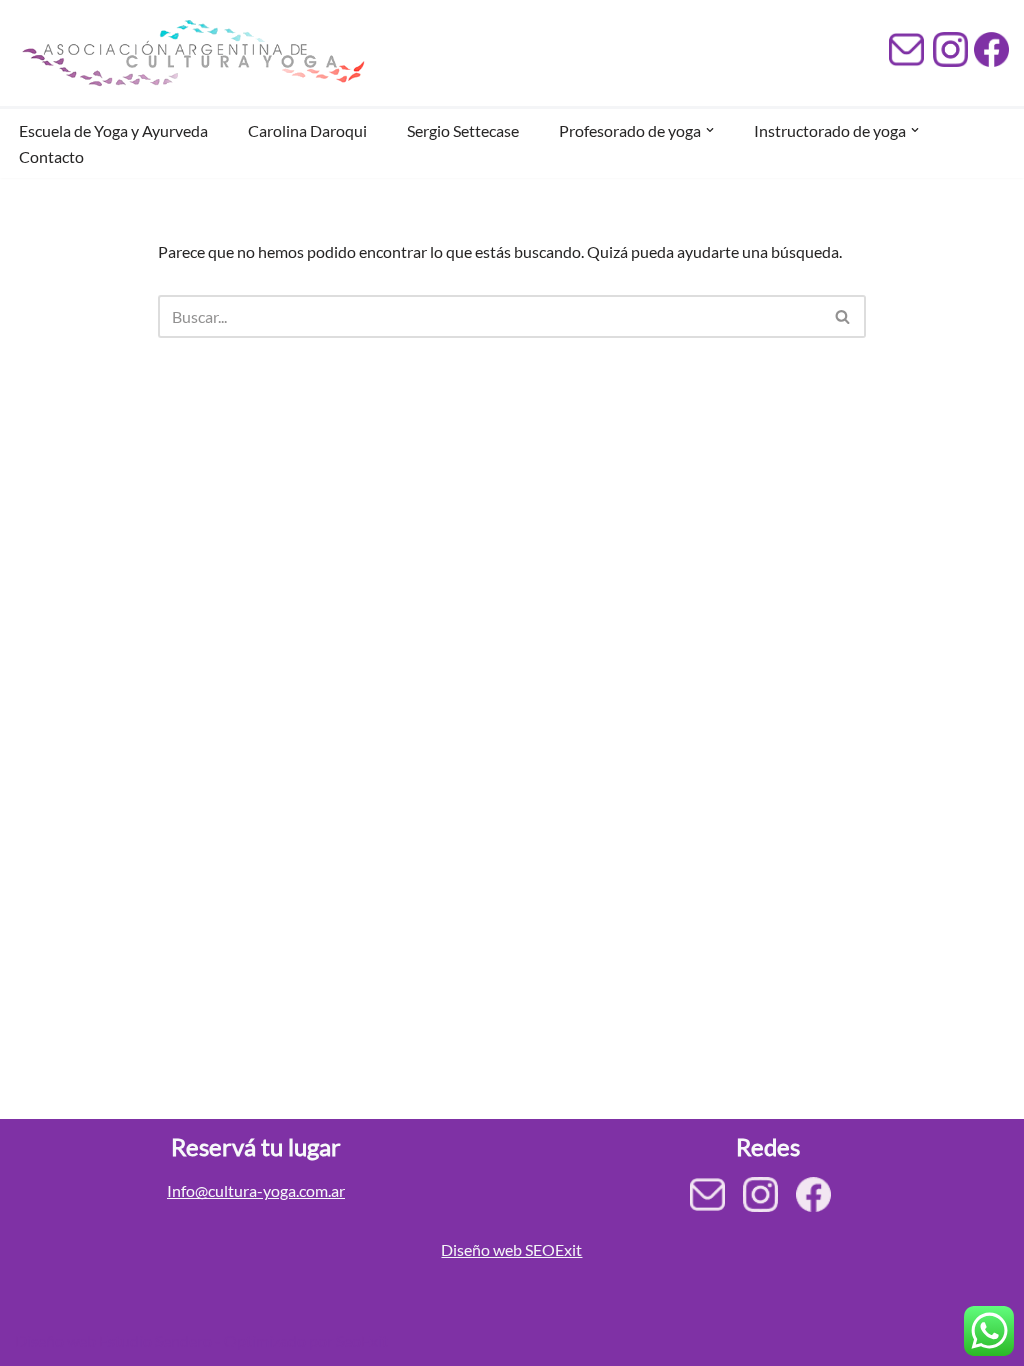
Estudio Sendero (155, 1340)
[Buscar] (843, 316)
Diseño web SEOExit (511, 1249)
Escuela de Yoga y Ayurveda (113, 130)
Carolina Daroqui (307, 130)
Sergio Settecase (463, 130)
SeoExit (362, 1340)
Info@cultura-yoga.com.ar (256, 1190)
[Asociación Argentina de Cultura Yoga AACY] (190, 53)
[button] (710, 130)
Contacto (51, 156)
